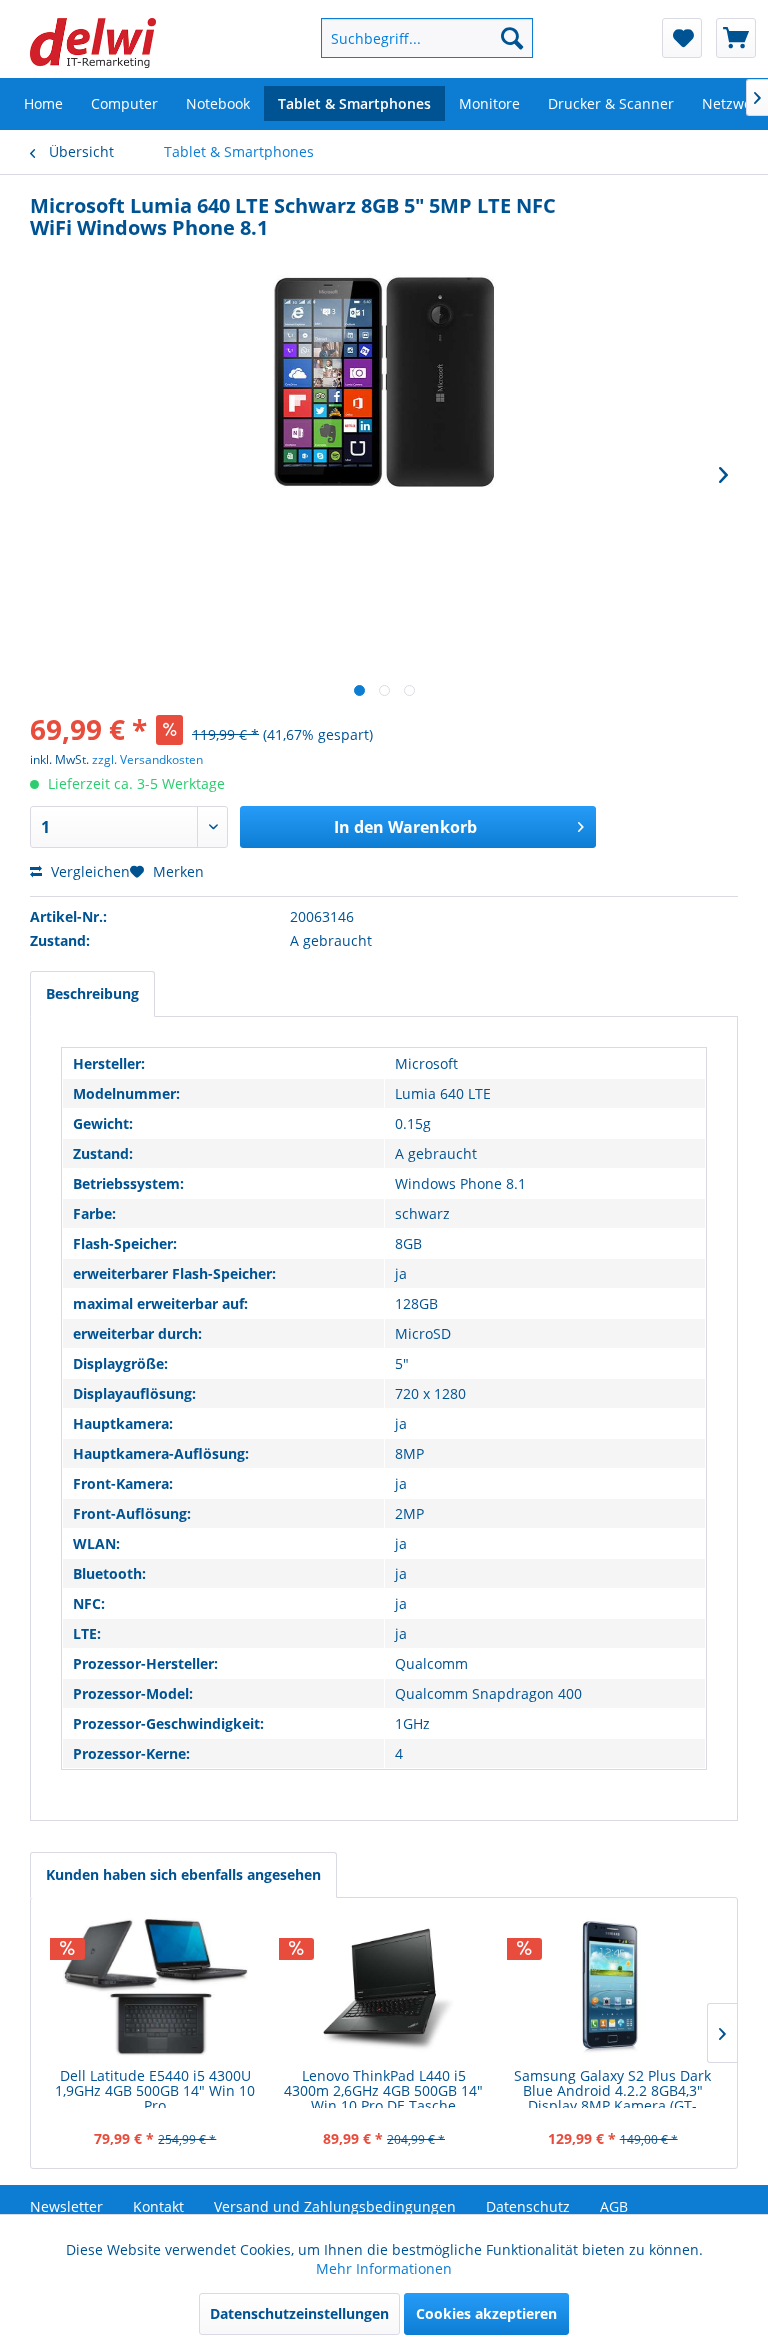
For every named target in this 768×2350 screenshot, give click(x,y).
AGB (614, 2206)
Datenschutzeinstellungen (299, 2313)
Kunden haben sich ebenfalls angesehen (183, 1874)
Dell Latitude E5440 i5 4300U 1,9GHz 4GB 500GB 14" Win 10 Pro (155, 2088)
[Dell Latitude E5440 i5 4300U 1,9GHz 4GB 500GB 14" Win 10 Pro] (155, 1988)
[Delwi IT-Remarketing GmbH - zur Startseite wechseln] (93, 43)
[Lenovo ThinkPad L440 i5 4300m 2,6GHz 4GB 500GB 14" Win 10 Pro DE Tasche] (384, 1988)
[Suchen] (512, 38)
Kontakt (158, 2206)
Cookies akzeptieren (486, 2313)
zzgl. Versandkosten (147, 759)
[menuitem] (409, 38)
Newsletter (66, 2206)
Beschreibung (92, 993)
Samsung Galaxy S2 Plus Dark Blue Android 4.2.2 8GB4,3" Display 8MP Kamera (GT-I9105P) (612, 2088)
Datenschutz (528, 2206)
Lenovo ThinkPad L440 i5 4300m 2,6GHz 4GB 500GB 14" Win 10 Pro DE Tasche (383, 2088)
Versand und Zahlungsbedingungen (335, 2206)
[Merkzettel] (682, 38)
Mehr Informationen (384, 2268)
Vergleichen (88, 871)
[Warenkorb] (736, 38)
